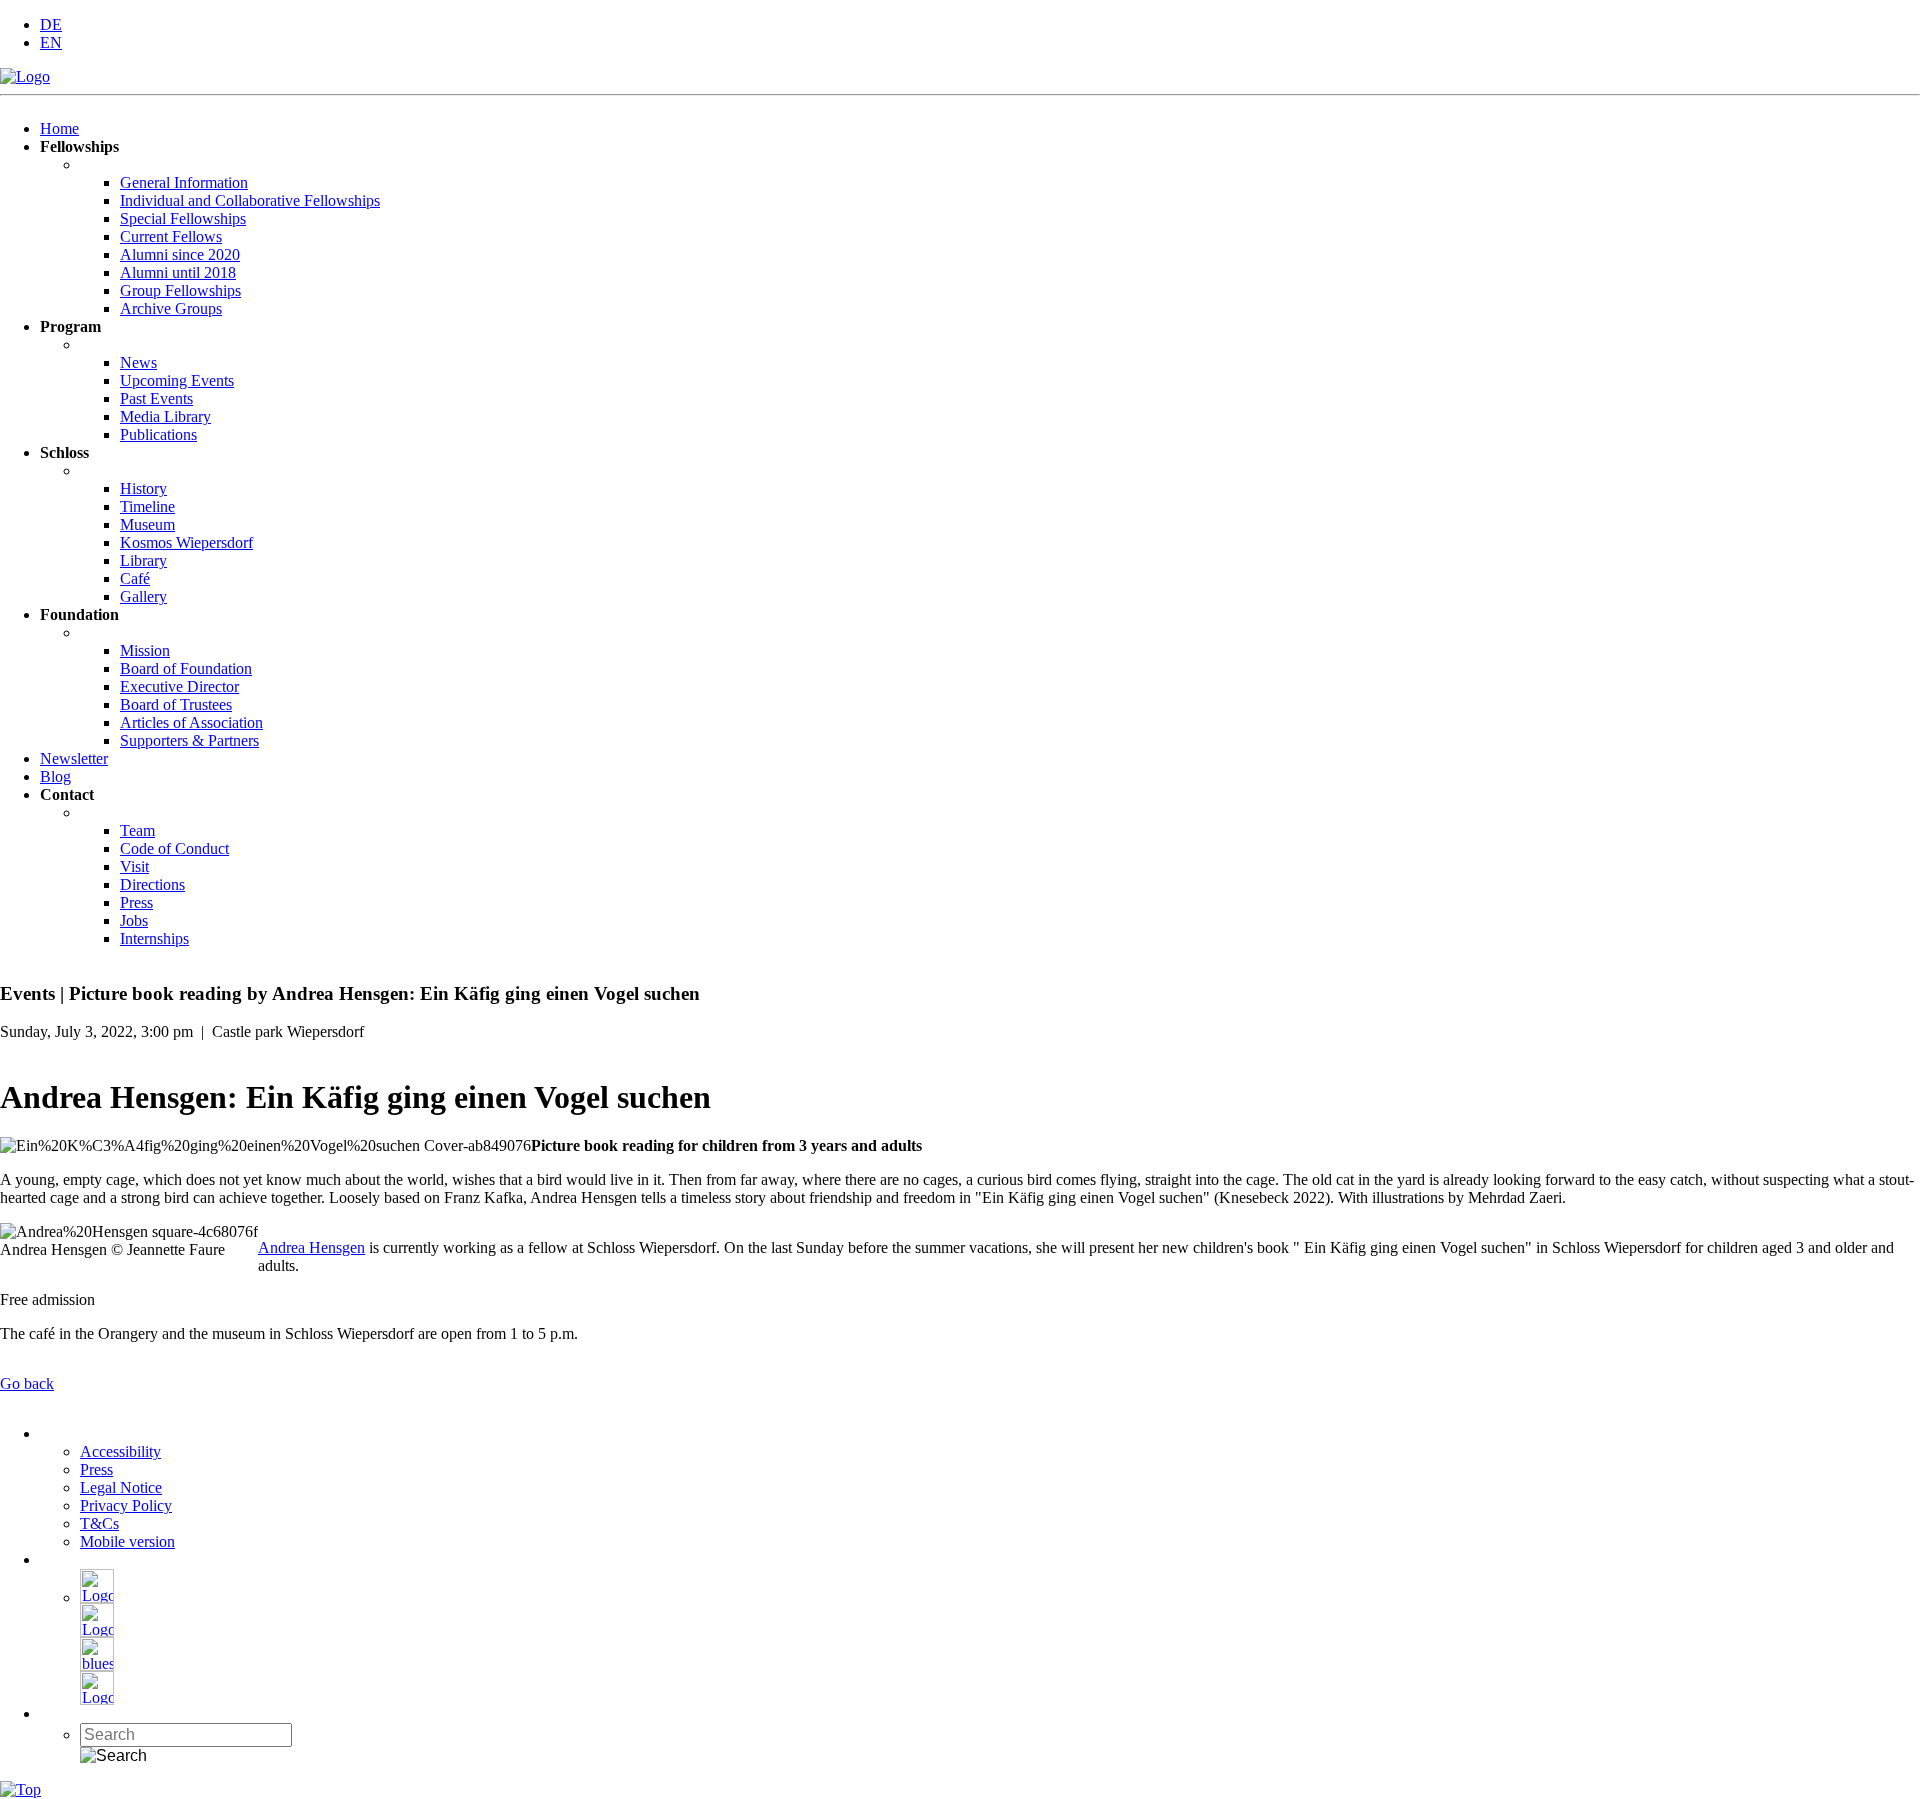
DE (51, 24)
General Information (184, 182)
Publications (158, 434)
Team (137, 830)
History (143, 488)
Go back (27, 1383)
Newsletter (74, 758)
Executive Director (179, 686)
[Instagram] (97, 1631)
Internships (154, 938)
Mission (145, 650)
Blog (55, 776)
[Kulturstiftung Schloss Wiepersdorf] (25, 76)
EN (51, 42)
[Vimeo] (97, 1699)
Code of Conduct (174, 848)
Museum (147, 524)
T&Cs (99, 1523)
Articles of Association (191, 722)
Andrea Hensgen (311, 1247)
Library (143, 560)
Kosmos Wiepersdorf (186, 542)
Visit (134, 866)
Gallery (143, 596)
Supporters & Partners (189, 740)
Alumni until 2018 (178, 272)
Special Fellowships (183, 218)
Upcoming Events (177, 380)
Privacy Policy (126, 1505)
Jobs (134, 920)
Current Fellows (171, 236)
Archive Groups (171, 308)
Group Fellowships (180, 290)
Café (135, 578)
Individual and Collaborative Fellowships (250, 200)
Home (59, 128)
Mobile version (127, 1541)
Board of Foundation (186, 668)
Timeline (147, 506)
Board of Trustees (176, 704)
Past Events (156, 398)
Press (136, 902)
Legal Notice (121, 1487)
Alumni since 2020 (180, 254)
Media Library (165, 416)
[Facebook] (97, 1597)
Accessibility (120, 1451)
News (138, 362)
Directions (152, 884)
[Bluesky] (97, 1665)
